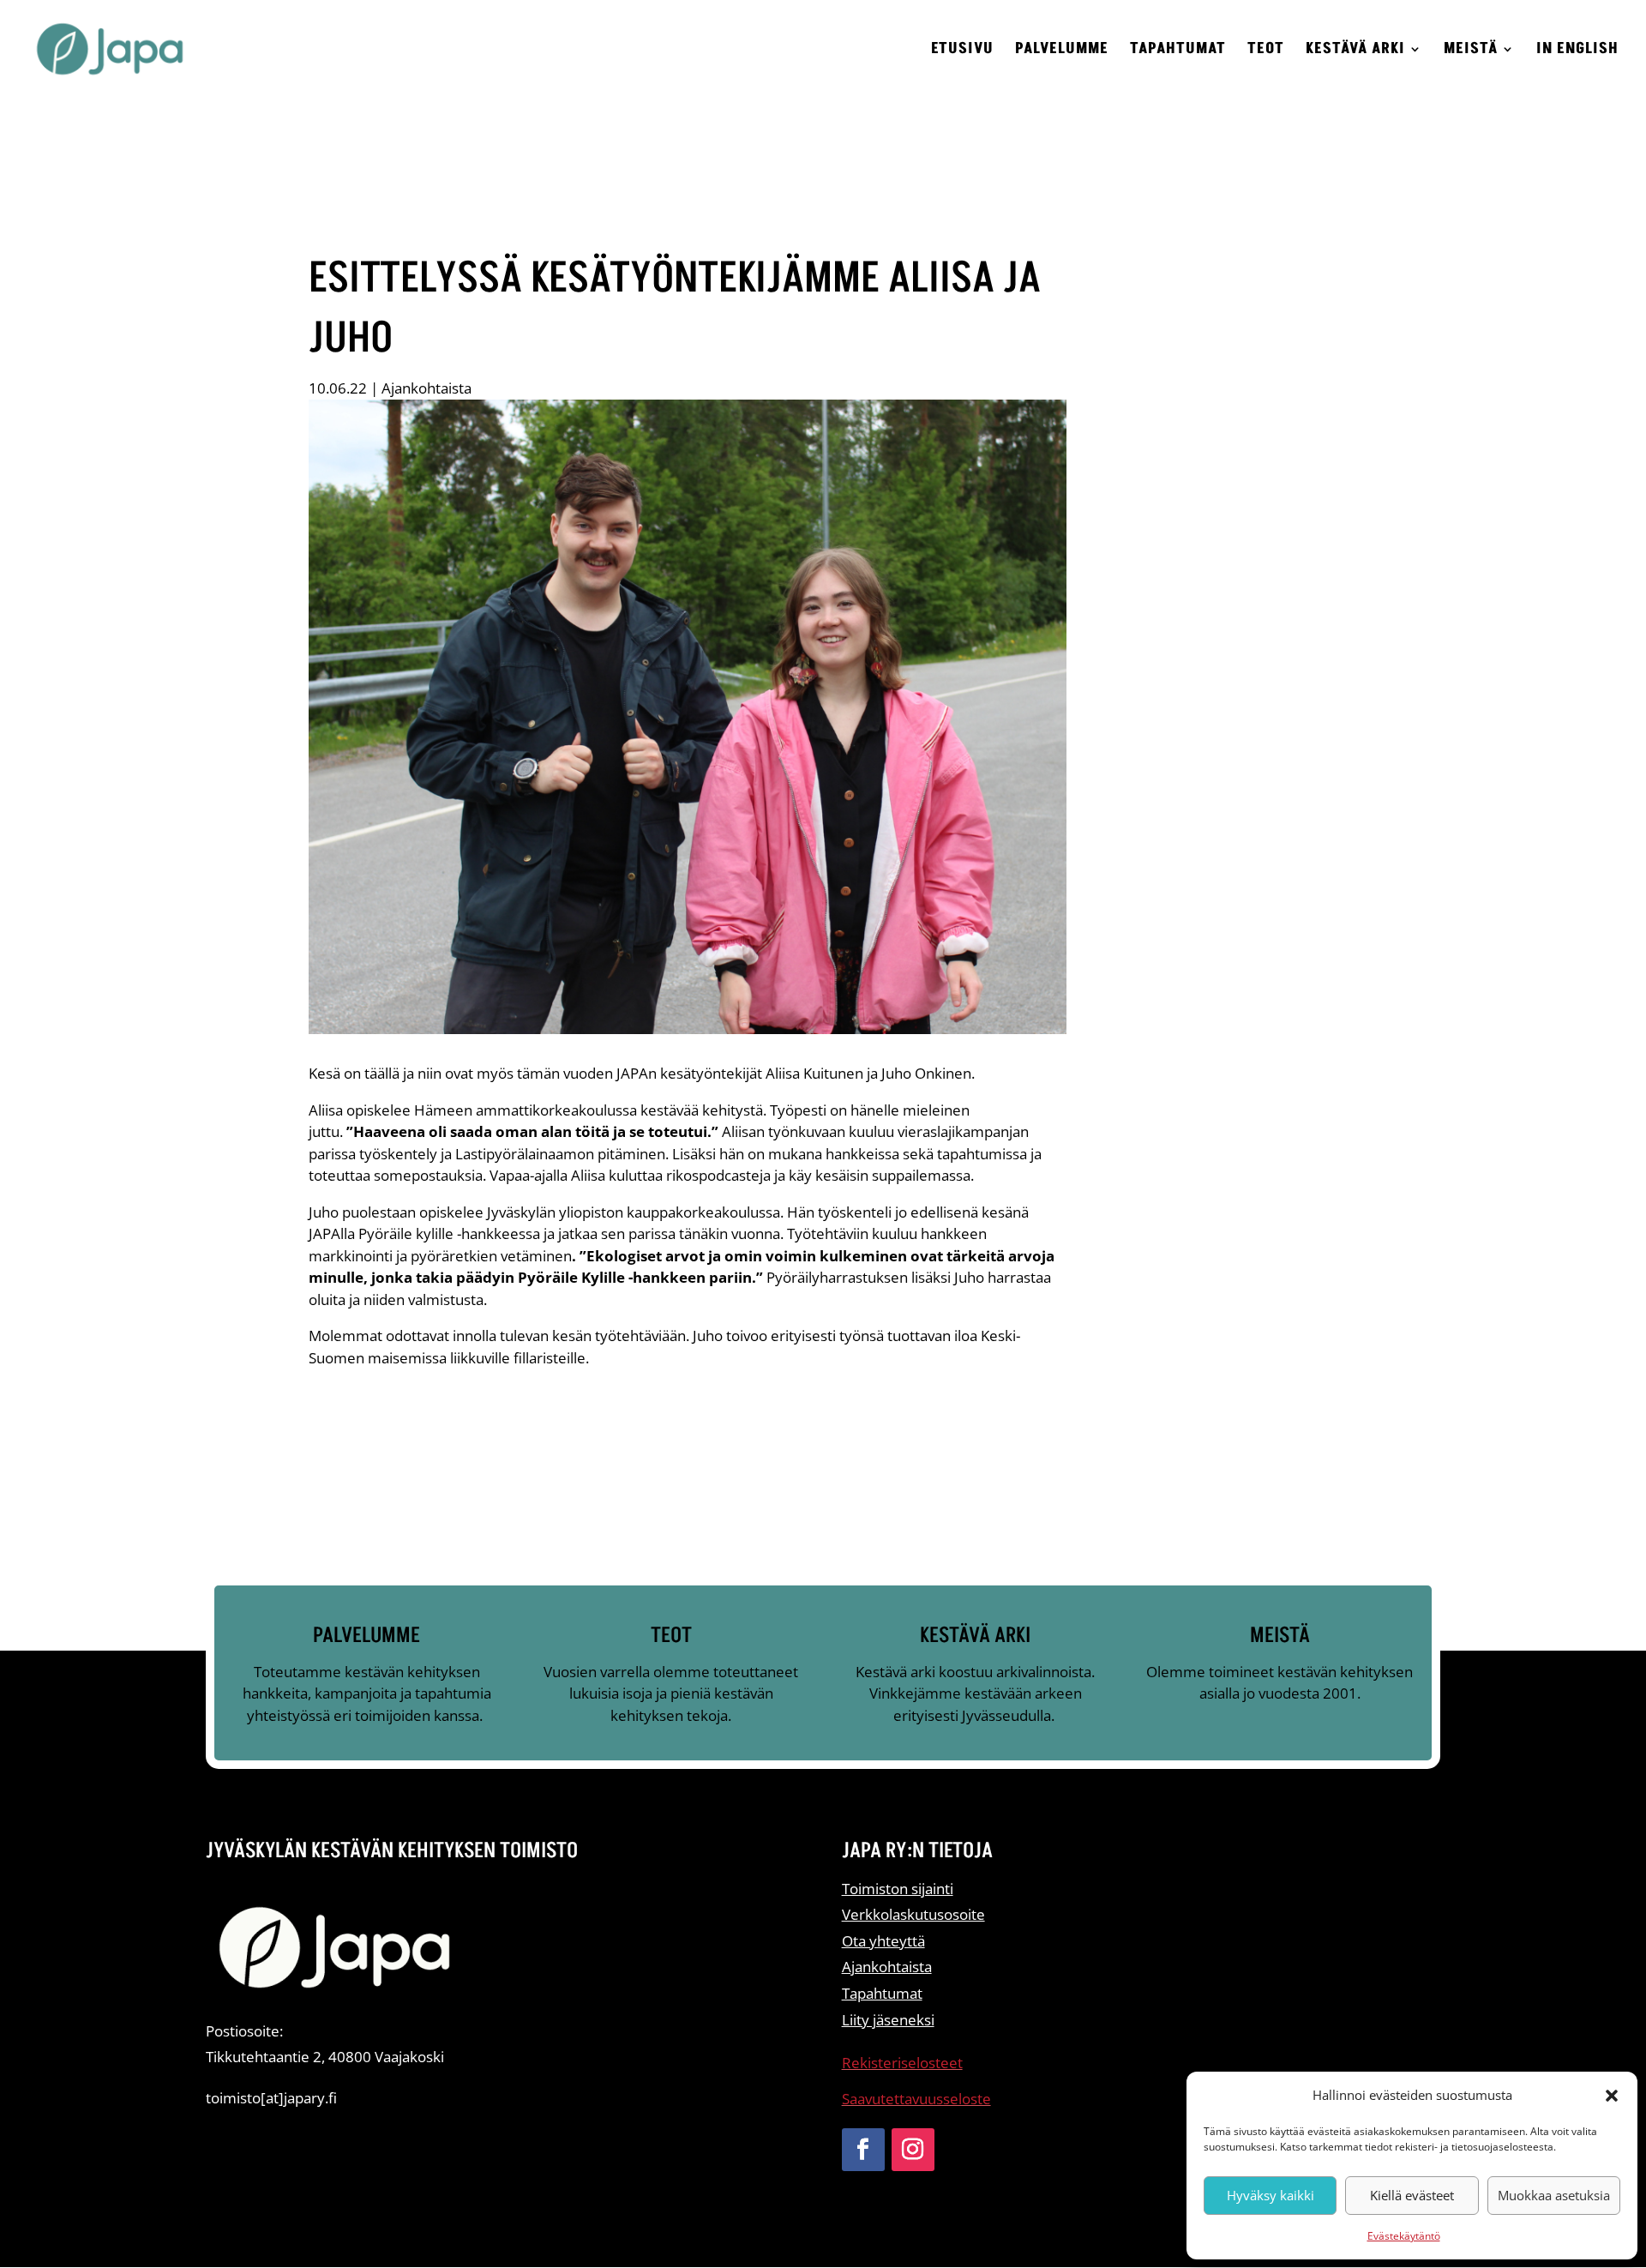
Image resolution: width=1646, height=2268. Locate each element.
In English (1577, 51)
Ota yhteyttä (883, 1941)
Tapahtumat (1178, 51)
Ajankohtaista (427, 388)
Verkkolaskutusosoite (913, 1914)
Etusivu (962, 51)
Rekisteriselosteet (902, 2063)
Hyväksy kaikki (1271, 2195)
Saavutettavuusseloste (916, 2099)
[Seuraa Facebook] (863, 2150)
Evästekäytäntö (1404, 2236)
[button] (1612, 2096)
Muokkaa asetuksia (1554, 2195)
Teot (1266, 51)
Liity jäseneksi (888, 2020)
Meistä (1471, 51)
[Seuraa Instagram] (913, 2150)
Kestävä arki (1355, 51)
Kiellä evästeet (1412, 2195)
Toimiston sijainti (898, 1889)
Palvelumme (1062, 51)
